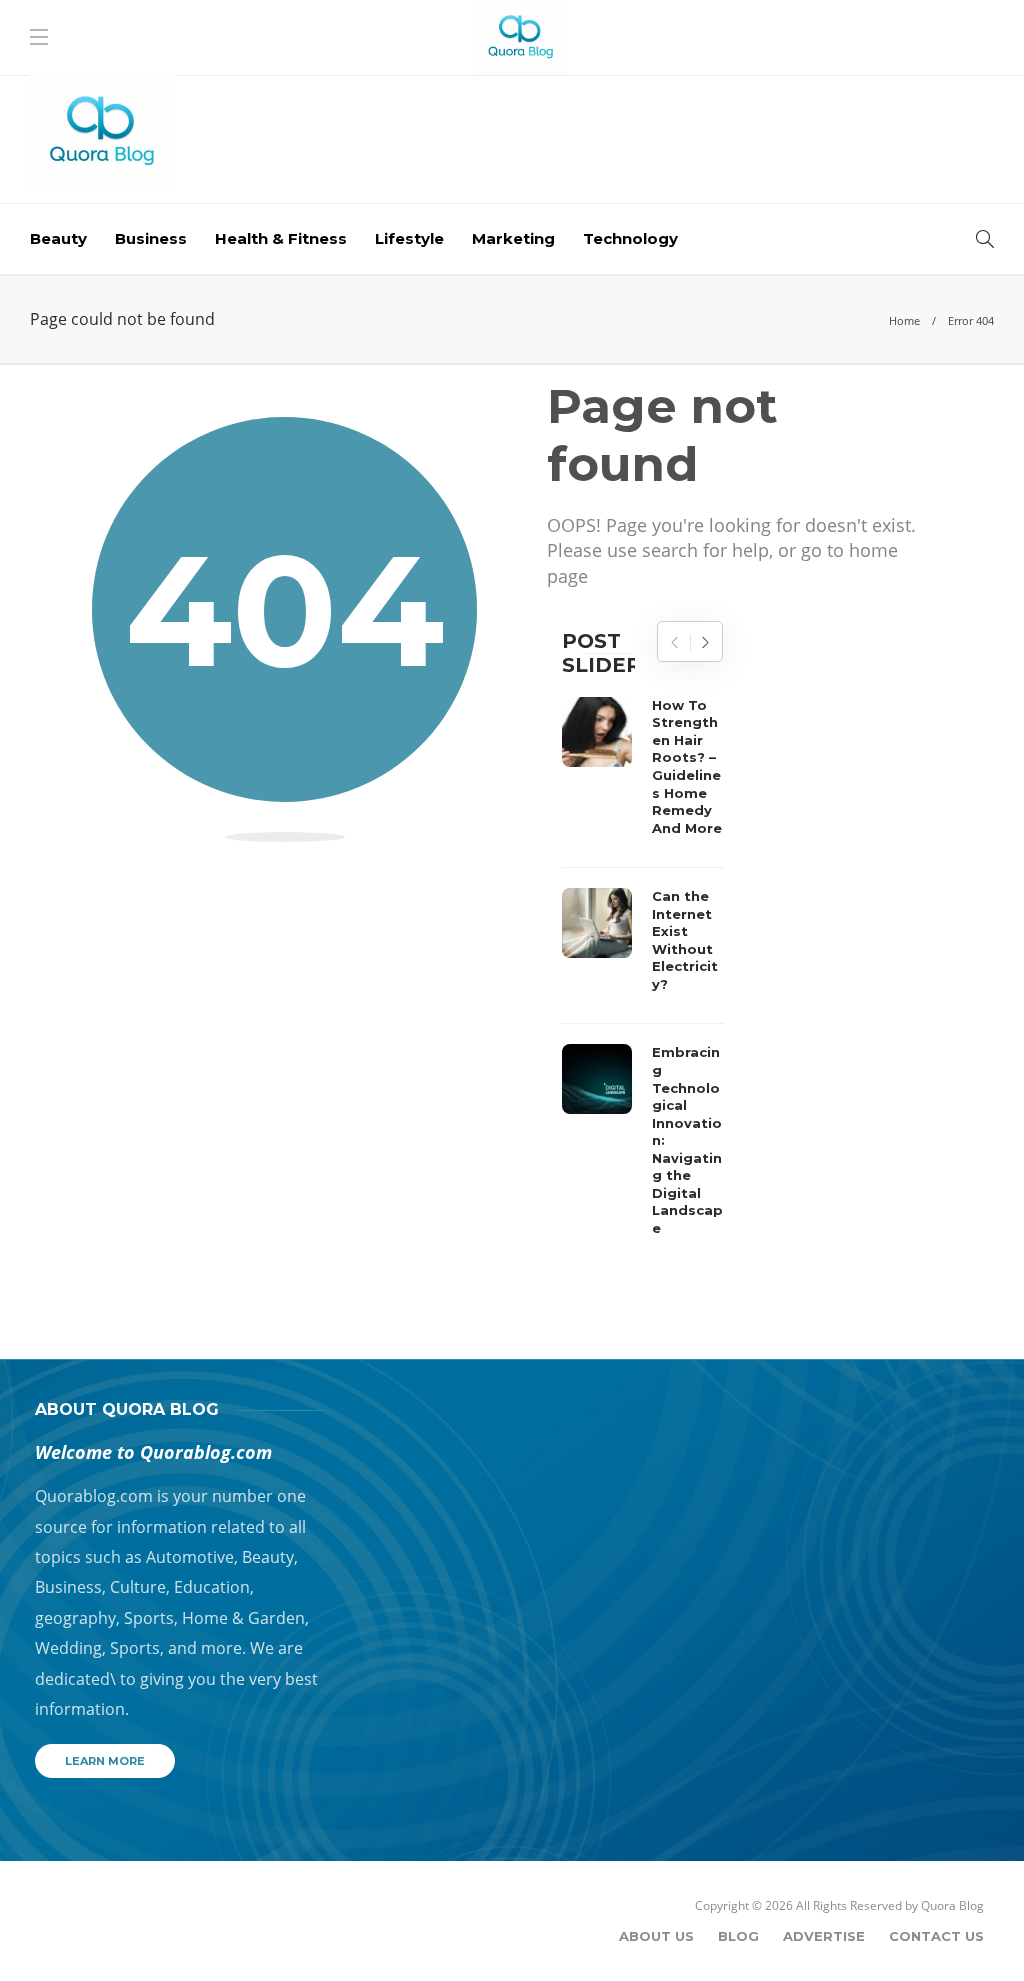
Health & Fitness (281, 238)
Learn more (105, 1761)
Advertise (824, 1936)
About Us (656, 1936)
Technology (630, 238)
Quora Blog (952, 1905)
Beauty (58, 238)
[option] (643, 972)
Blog (738, 1936)
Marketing (513, 238)
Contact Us (936, 1936)
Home (904, 320)
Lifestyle (409, 238)
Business (151, 238)
